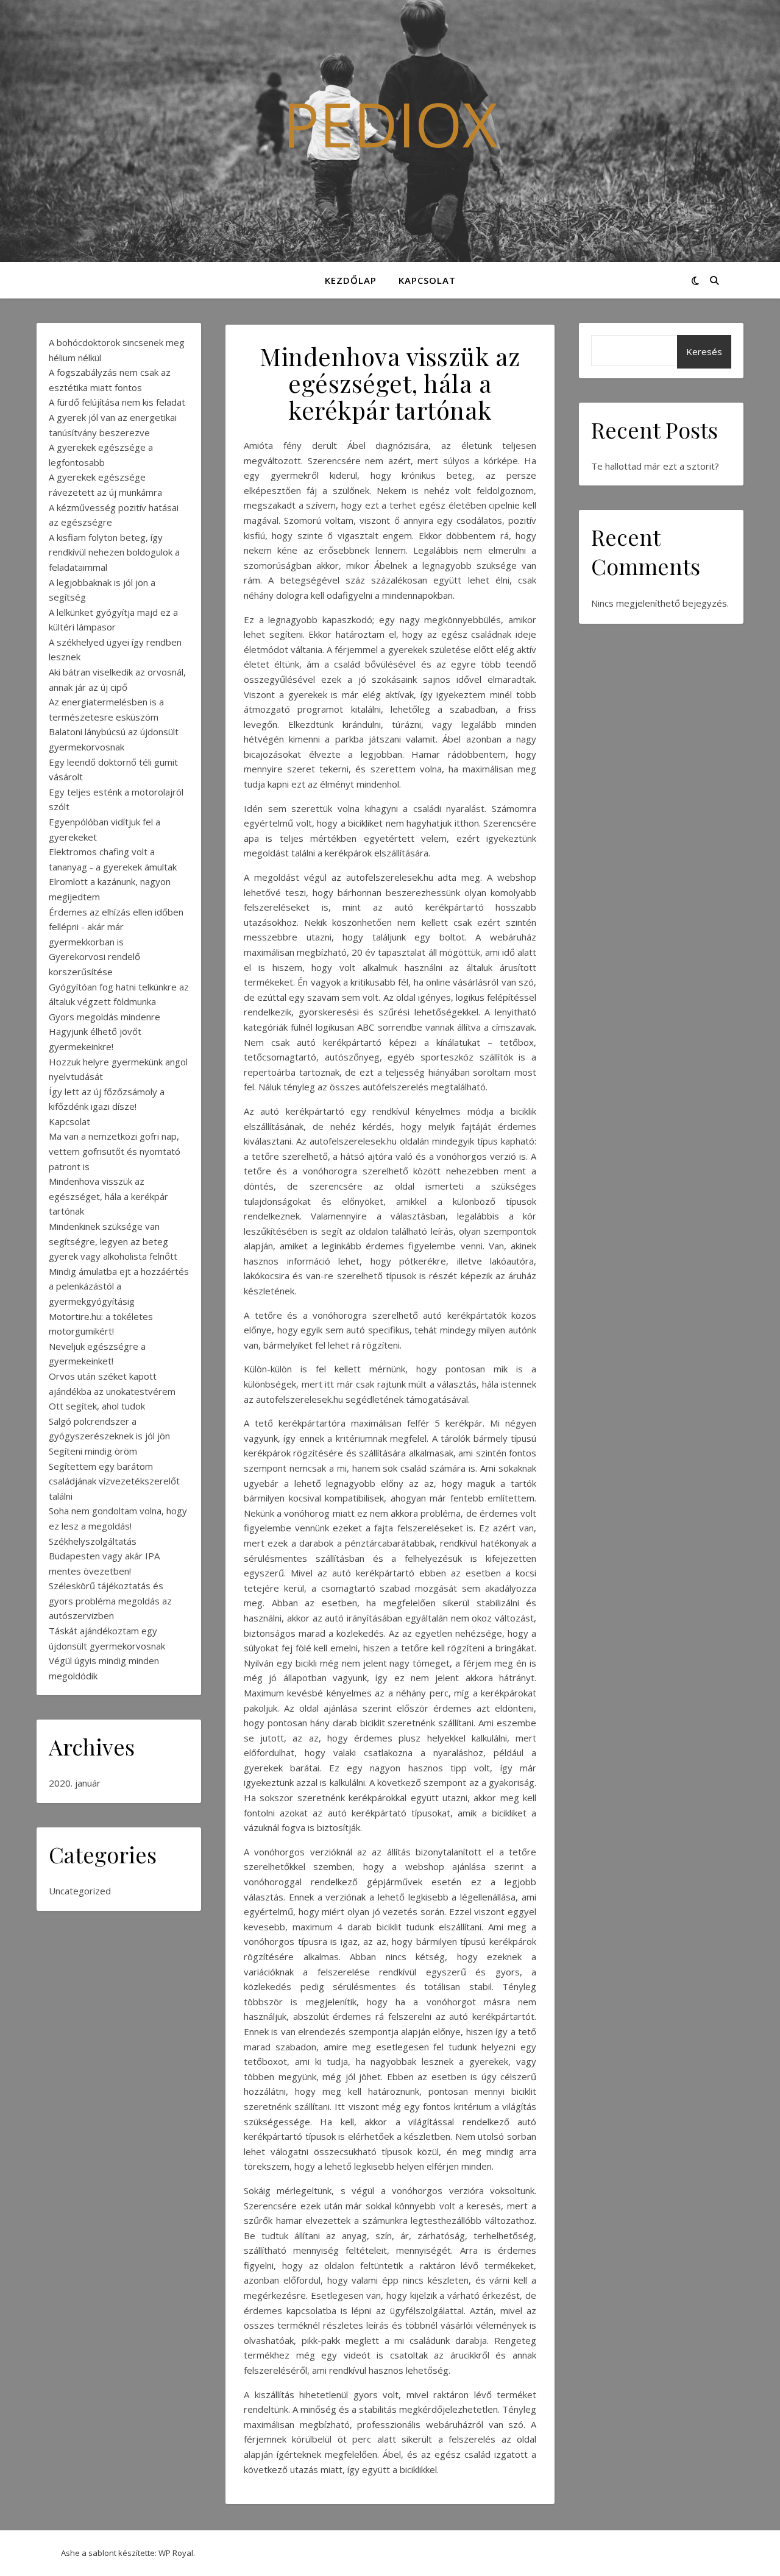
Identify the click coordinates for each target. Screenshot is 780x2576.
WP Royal (176, 2553)
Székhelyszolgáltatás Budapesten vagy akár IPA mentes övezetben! (104, 1556)
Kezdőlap (351, 280)
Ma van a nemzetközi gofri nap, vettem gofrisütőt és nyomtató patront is (115, 1151)
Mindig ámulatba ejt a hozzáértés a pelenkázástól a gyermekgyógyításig (119, 1286)
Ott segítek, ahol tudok (97, 1406)
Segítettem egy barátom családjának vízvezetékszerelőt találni (114, 1481)
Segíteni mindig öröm (93, 1451)
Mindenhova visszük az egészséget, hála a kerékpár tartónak (108, 1196)
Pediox (390, 124)
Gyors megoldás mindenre (105, 1017)
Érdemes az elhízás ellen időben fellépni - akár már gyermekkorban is (116, 927)
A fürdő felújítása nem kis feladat (117, 402)
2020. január (75, 1783)
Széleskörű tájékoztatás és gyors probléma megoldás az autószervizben (110, 1600)
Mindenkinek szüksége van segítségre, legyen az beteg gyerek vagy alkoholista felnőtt (113, 1241)
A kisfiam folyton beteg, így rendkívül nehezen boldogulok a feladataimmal (114, 552)
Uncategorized (80, 1891)
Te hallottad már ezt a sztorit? (655, 466)
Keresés (704, 351)
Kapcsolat (427, 280)
